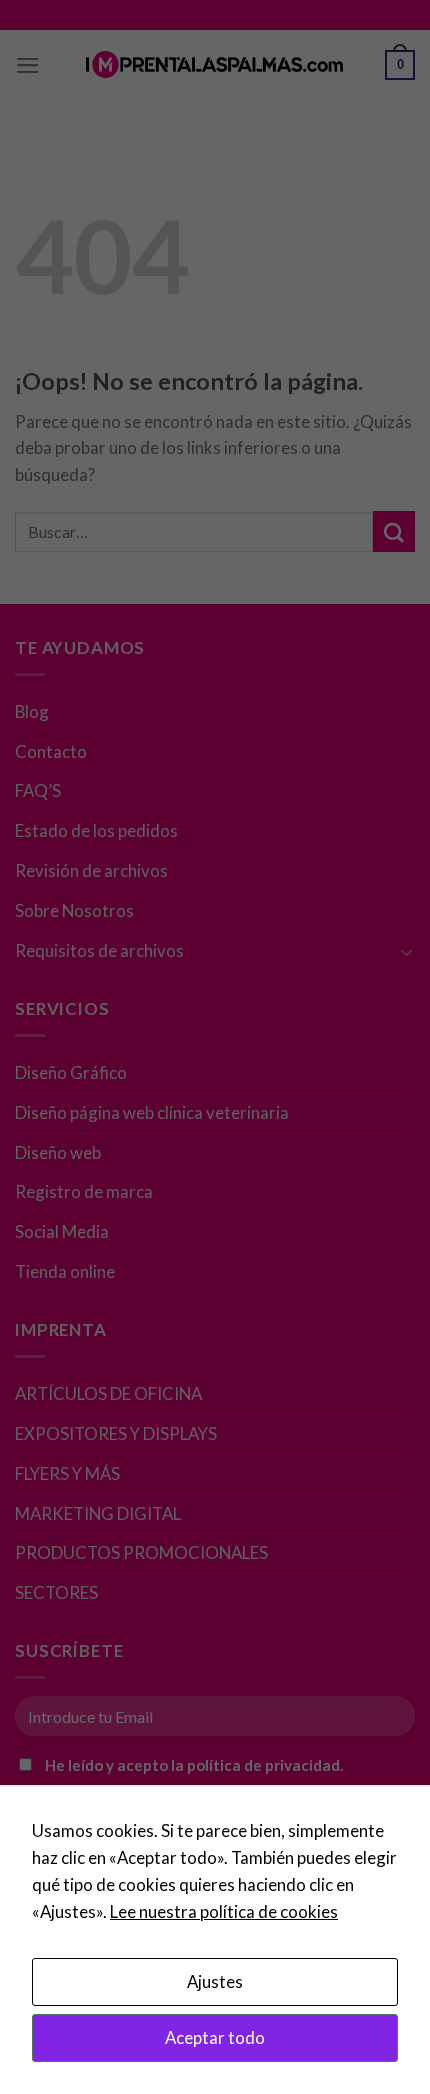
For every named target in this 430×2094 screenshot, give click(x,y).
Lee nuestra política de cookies (224, 1911)
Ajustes (215, 1981)
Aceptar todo (215, 2037)
